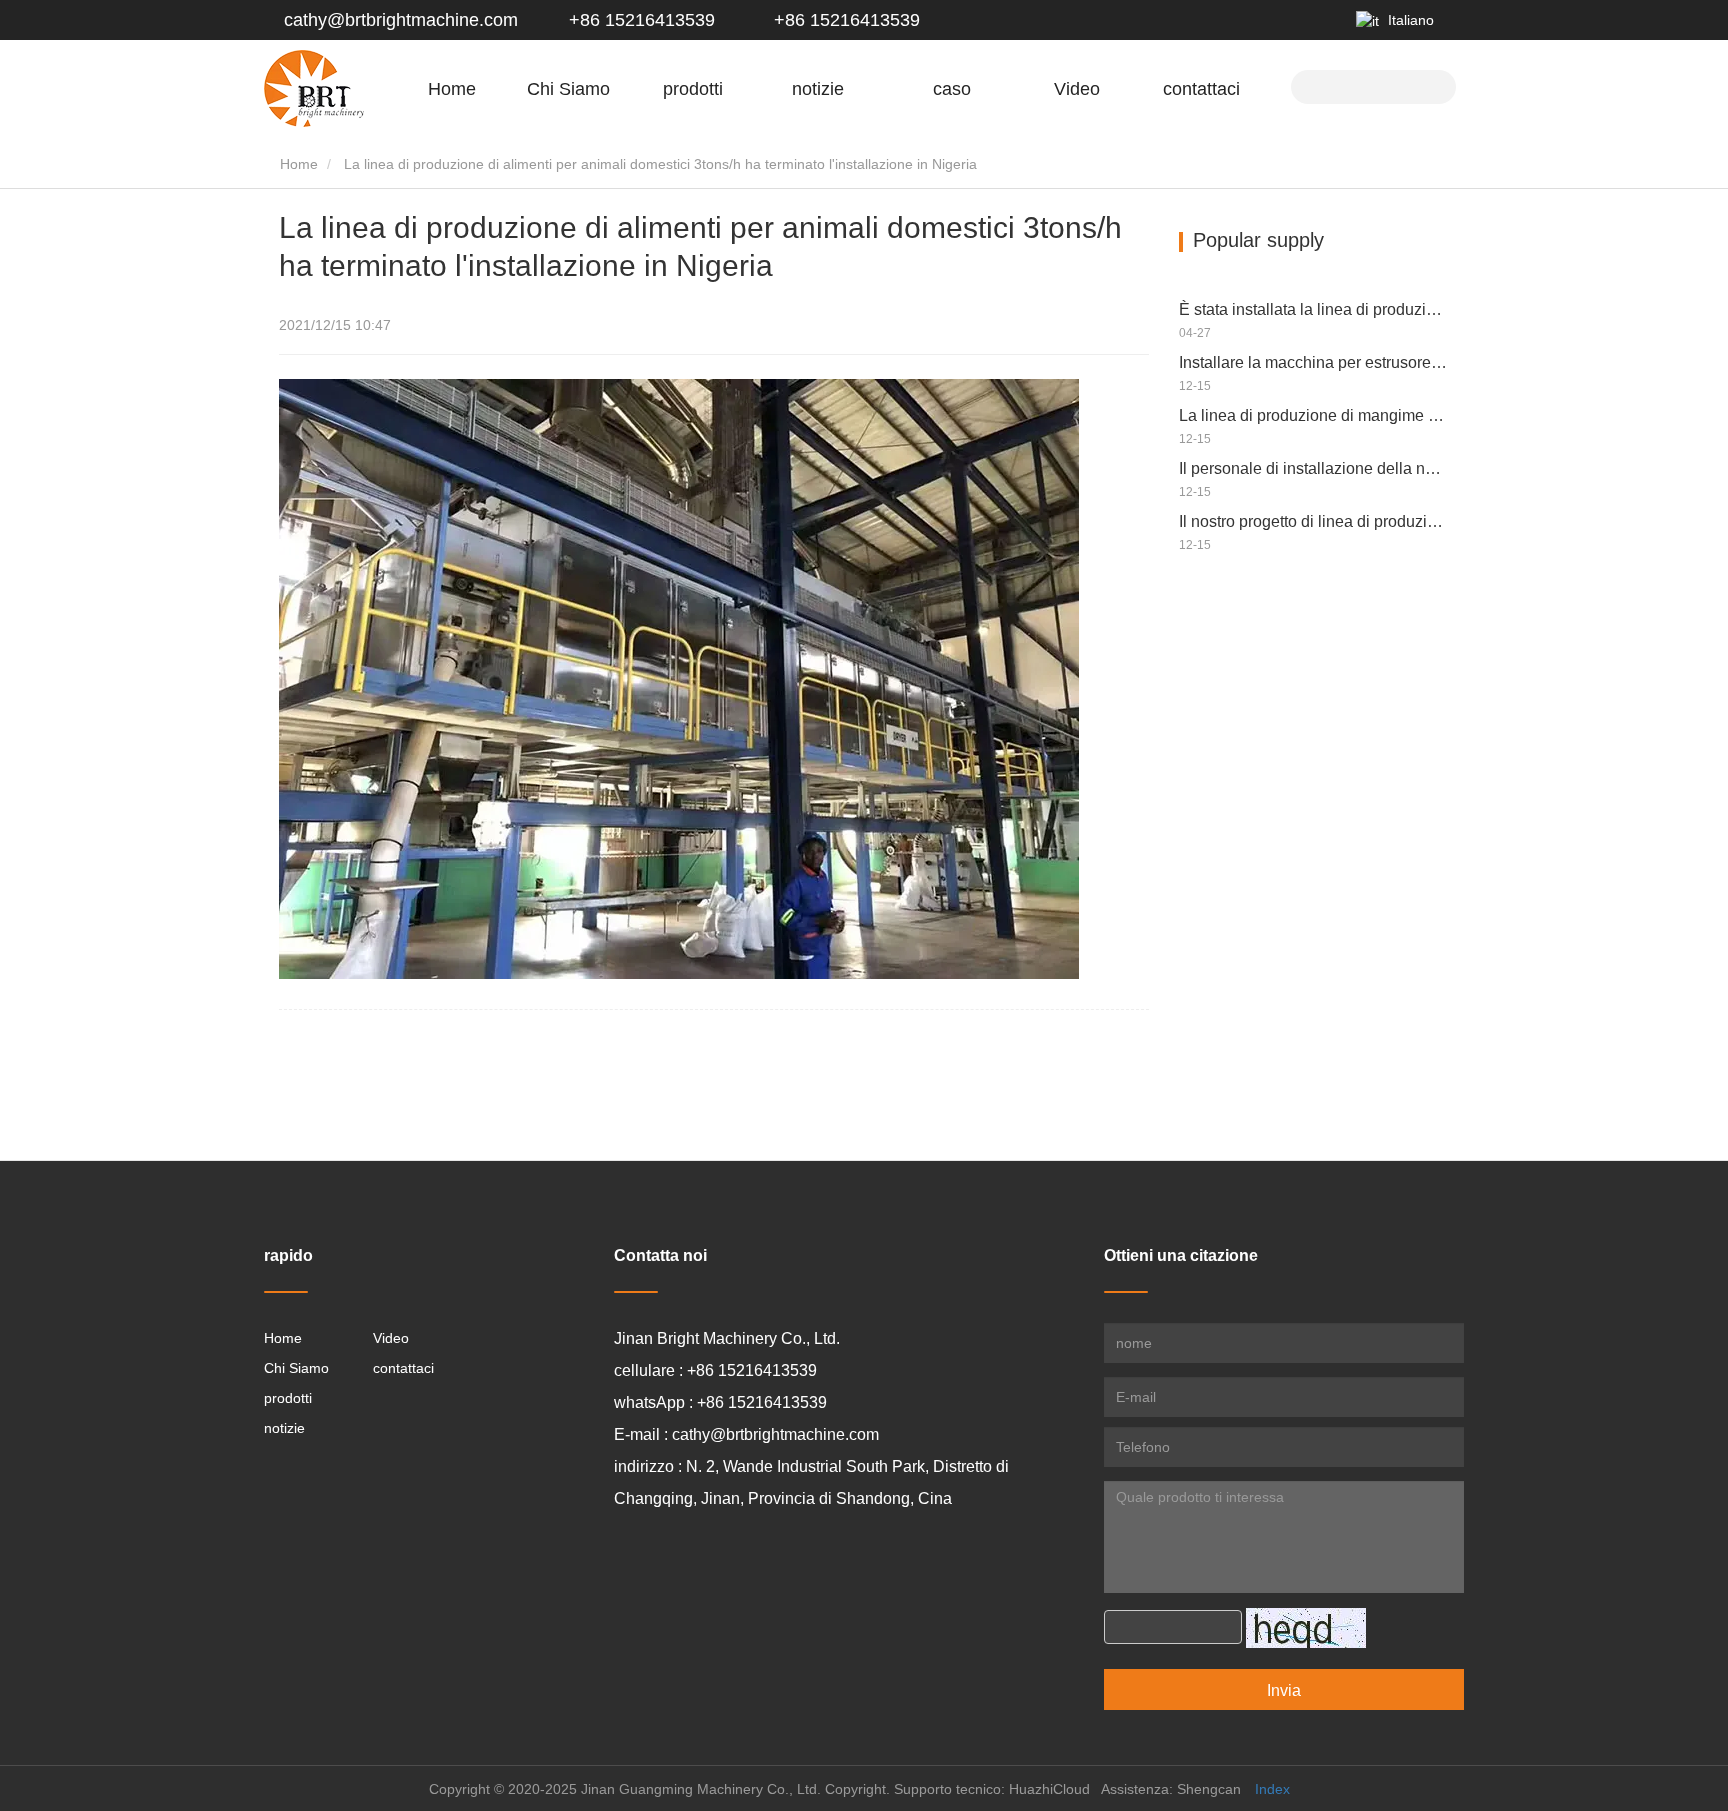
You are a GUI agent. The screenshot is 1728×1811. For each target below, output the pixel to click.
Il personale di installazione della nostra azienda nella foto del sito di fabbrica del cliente (1314, 468)
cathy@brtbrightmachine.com (401, 20)
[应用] (1433, 84)
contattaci (1201, 89)
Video (1077, 89)
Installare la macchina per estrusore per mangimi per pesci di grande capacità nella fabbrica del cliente (1314, 362)
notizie (284, 1428)
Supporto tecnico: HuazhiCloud (992, 1789)
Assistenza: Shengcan (1171, 1789)
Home (452, 89)
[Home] (314, 88)
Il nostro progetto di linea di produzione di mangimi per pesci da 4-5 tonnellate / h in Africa (1314, 521)
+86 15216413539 (639, 20)
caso (952, 89)
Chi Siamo (296, 1368)
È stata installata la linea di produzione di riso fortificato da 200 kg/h (1314, 309)
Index (1272, 1789)
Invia (1284, 1690)
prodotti (288, 1398)
